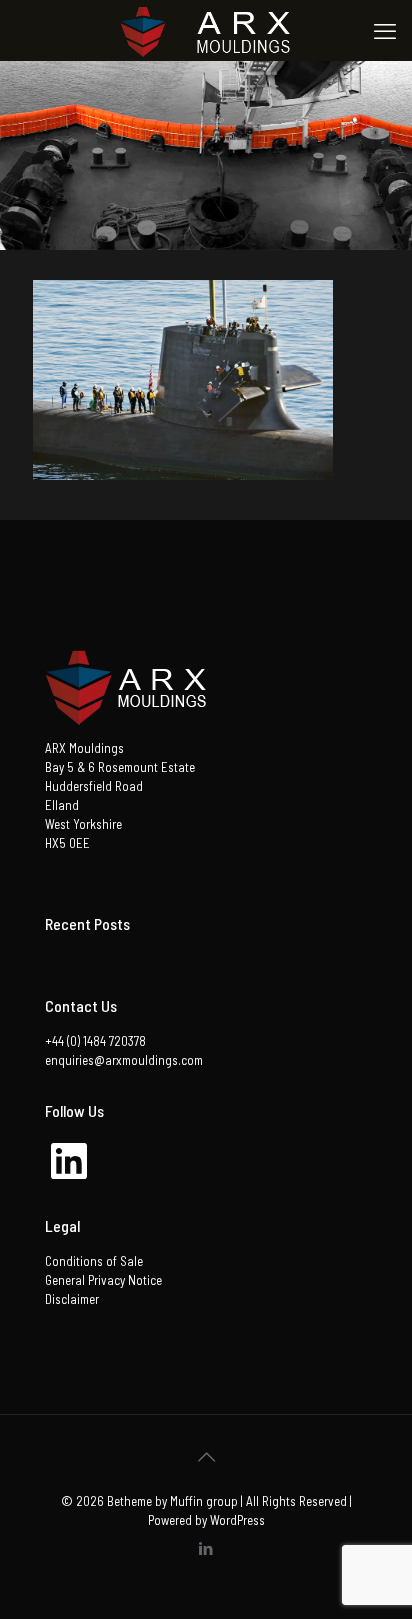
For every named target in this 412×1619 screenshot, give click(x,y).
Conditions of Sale (94, 1261)
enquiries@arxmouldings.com (124, 1060)
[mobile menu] (385, 30)
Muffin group (204, 1501)
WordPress (237, 1520)
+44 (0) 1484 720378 (95, 1041)
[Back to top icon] (206, 1456)
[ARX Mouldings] (206, 30)
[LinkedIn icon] (206, 1548)
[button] (183, 380)
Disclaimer (72, 1299)
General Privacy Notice (103, 1280)
